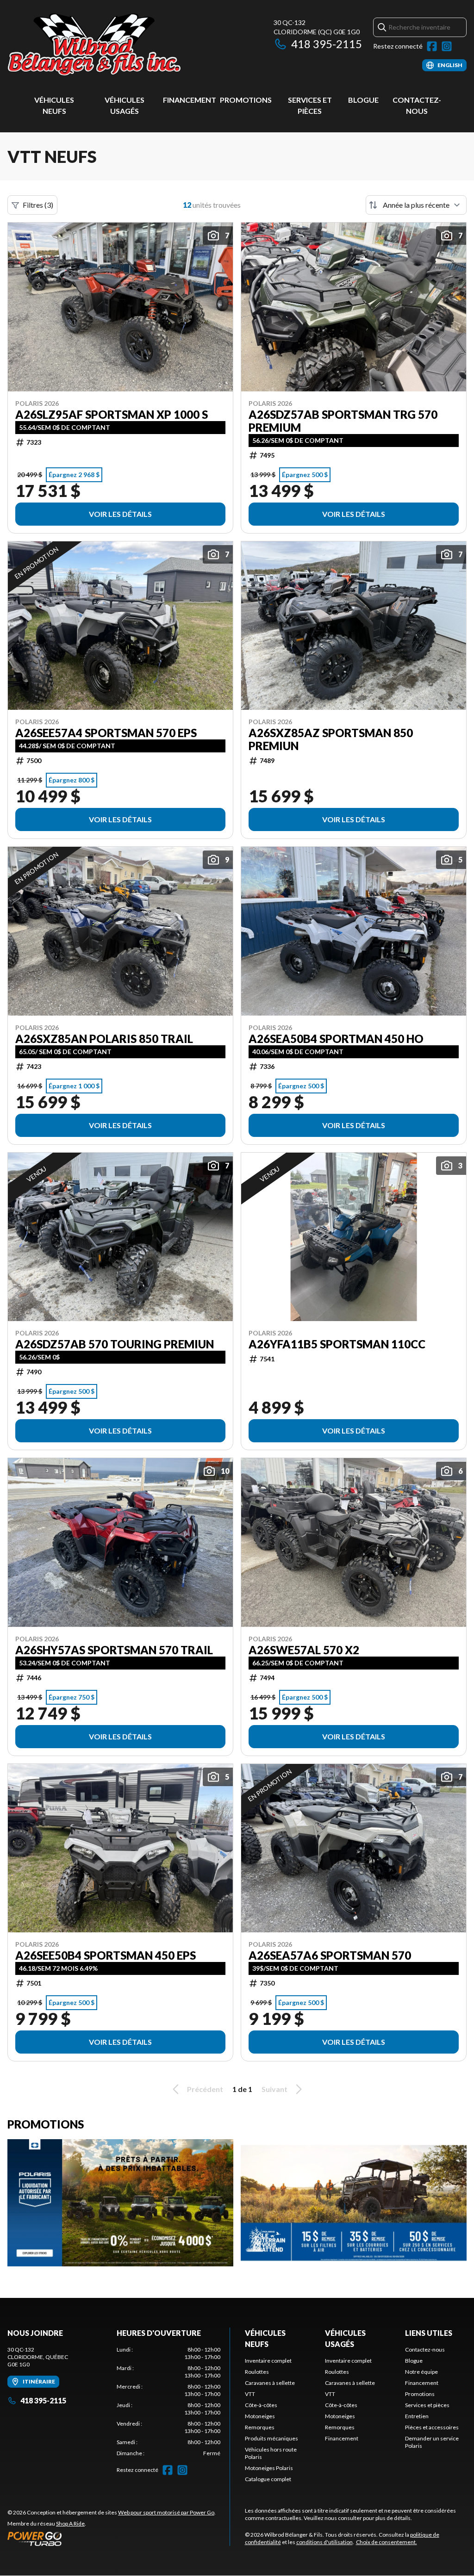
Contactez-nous (425, 2349)
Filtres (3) (38, 205)
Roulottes (257, 2372)
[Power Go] (112, 2539)
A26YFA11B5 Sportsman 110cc (337, 1344)
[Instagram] (447, 46)
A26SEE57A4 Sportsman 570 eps (106, 733)
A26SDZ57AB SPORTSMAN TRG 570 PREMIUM (343, 421)
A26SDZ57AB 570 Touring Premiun (115, 1344)
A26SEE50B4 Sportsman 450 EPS (106, 1955)
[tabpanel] (168, 2402)
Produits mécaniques (271, 2438)
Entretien (417, 2416)
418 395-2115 (327, 44)
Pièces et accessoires (432, 2427)
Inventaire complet (268, 2361)
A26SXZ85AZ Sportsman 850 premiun (331, 739)
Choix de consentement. (387, 2542)
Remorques (260, 2427)
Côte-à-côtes (261, 2405)
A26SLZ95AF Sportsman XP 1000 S (112, 415)
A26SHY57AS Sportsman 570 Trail (114, 1650)
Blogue (363, 100)
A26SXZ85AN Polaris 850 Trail (104, 1039)
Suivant (274, 2089)
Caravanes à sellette (270, 2383)
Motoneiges (260, 2416)
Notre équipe (421, 2372)
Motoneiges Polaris (269, 2468)
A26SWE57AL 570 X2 (304, 1650)
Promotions (246, 100)
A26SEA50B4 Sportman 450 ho (336, 1039)
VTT (250, 2394)
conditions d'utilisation (324, 2542)
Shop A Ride (70, 2523)
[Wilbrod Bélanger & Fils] (123, 45)
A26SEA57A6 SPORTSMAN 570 (330, 1955)
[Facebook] (432, 46)
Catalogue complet (268, 2479)
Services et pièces (427, 2405)
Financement (190, 100)
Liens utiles (429, 2333)
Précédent (205, 2089)
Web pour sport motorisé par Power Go (166, 2512)
